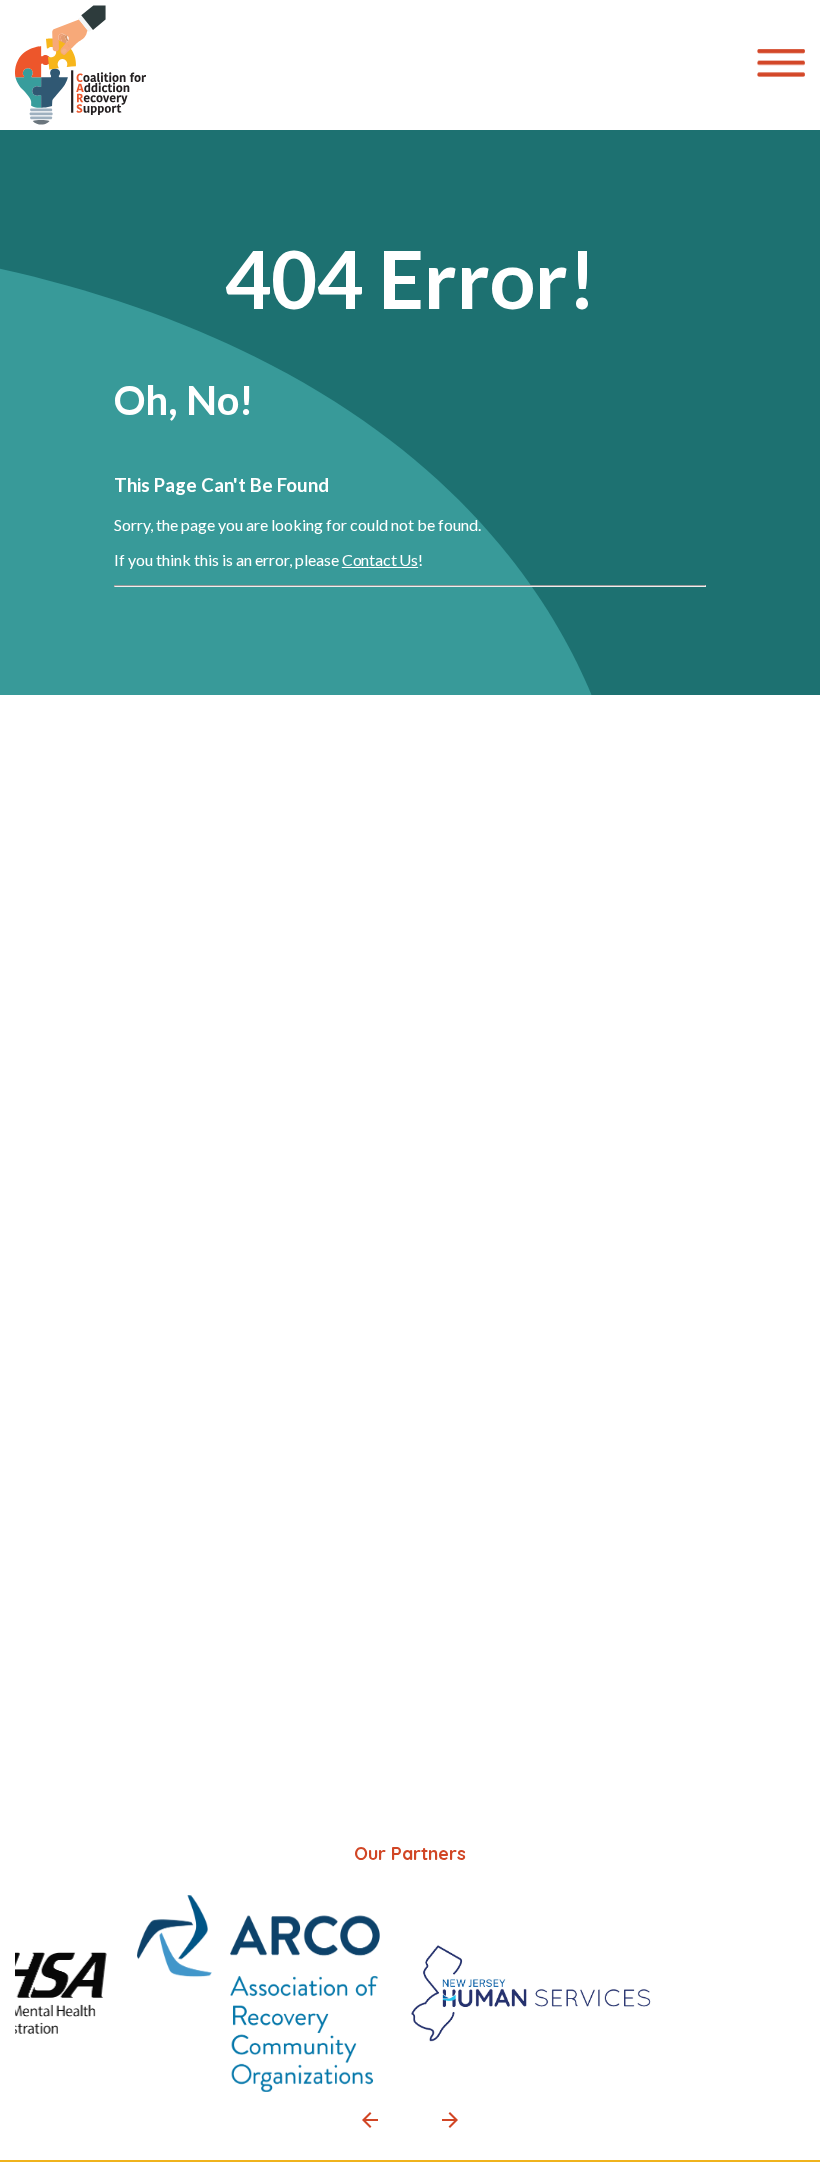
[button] (370, 2120)
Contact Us (380, 559)
